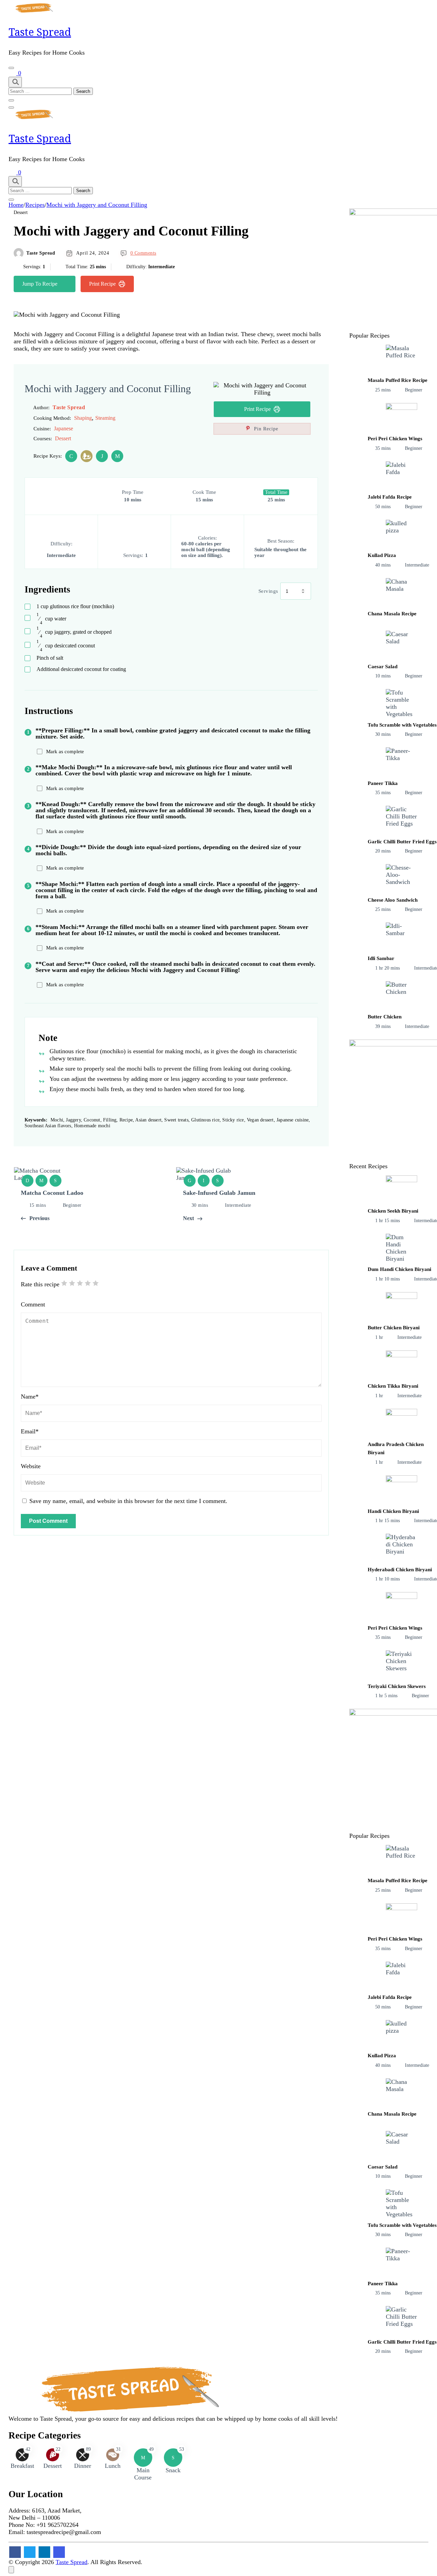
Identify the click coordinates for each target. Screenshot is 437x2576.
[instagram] (59, 2552)
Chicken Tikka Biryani (393, 1386)
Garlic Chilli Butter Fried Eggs (402, 842)
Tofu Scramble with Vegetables (402, 725)
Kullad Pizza (382, 555)
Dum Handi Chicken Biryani (399, 1269)
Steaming (105, 418)
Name (30, 1397)
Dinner (83, 2466)
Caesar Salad (383, 667)
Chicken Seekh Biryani (393, 1211)
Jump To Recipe (40, 284)
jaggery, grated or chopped (74, 632)
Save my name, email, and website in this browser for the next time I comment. (128, 1501)
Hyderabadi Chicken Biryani (400, 1570)
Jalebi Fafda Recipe (390, 497)
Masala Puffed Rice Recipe (398, 380)
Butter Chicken (385, 1017)
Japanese (64, 428)
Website (31, 1466)
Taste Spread (40, 32)
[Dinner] (87, 456)
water (51, 619)
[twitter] (30, 2552)
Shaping (83, 418)
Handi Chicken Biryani (393, 1511)
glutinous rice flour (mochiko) (75, 606)
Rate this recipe (40, 1284)
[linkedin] (44, 2552)
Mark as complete (65, 752)
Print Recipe (102, 284)
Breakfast (22, 2466)
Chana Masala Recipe (392, 614)
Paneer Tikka (383, 783)
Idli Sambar (381, 958)
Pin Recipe (265, 429)
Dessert (21, 212)
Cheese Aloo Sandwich (393, 900)
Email (30, 1431)
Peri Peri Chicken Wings (395, 439)
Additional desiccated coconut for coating (81, 669)
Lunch (113, 2466)
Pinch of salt (50, 658)
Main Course (143, 2474)
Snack (173, 2470)
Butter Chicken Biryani (394, 1328)
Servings (268, 591)
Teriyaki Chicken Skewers (397, 1686)
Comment (33, 1304)
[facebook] (15, 2552)
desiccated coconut (66, 646)
